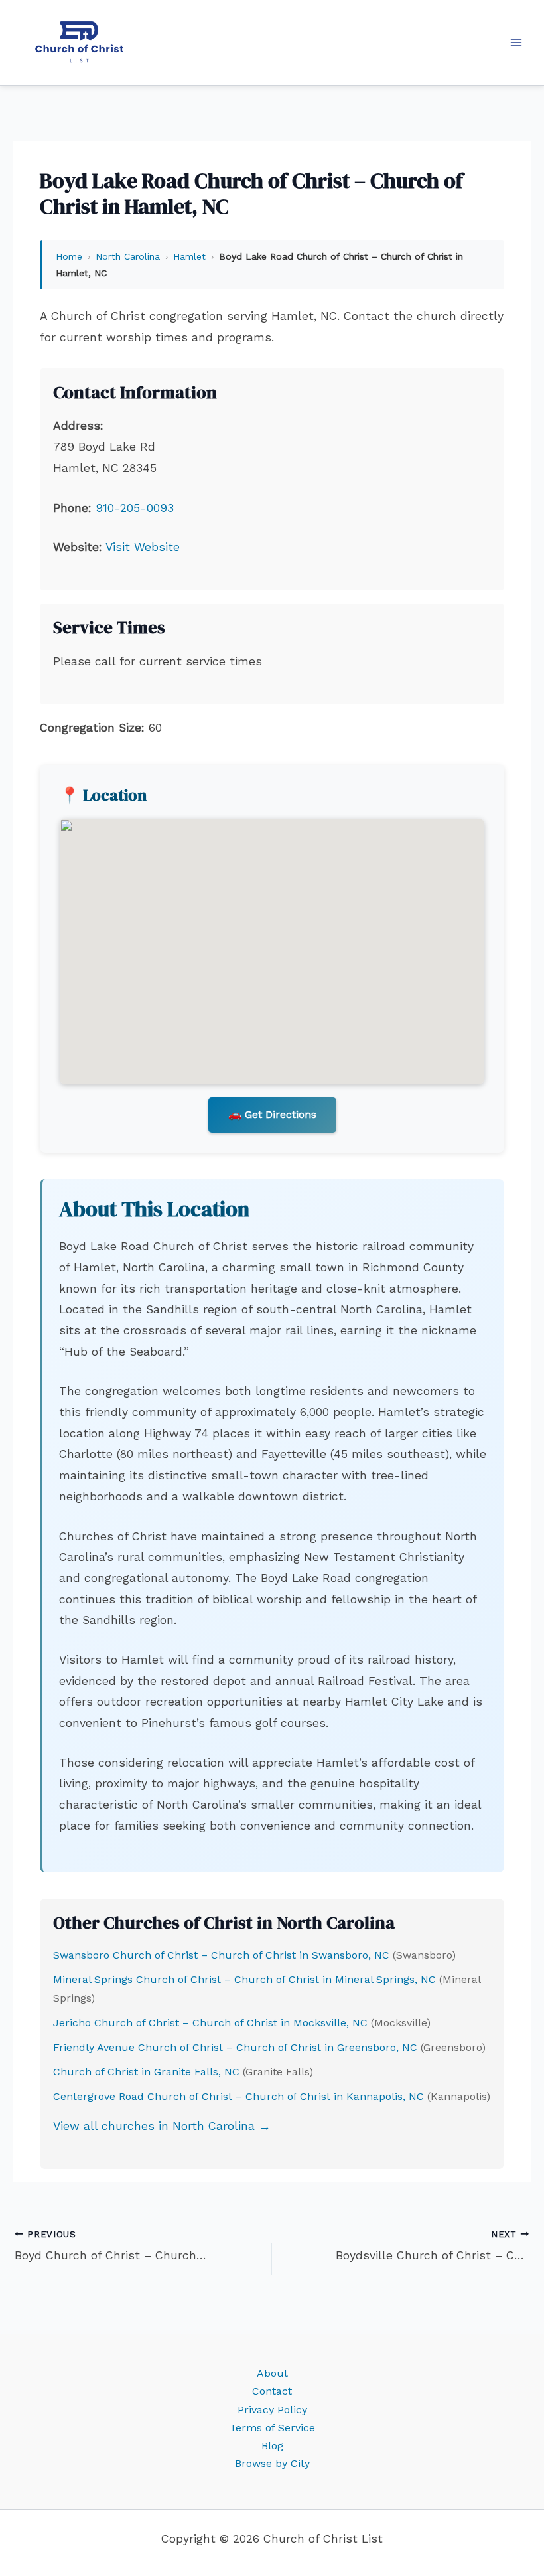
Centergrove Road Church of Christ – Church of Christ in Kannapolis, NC (238, 2096)
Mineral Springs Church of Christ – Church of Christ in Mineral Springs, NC (244, 1979)
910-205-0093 (135, 508)
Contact (272, 2391)
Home (69, 256)
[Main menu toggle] (516, 42)
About (272, 2373)
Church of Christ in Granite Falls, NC (146, 2072)
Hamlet (189, 256)
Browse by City (272, 2463)
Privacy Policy (272, 2410)
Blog (272, 2446)
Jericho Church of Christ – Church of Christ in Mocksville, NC (210, 2023)
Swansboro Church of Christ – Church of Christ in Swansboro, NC (221, 1955)
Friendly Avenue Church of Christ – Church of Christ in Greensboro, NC (235, 2047)
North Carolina (128, 256)
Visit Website (143, 547)
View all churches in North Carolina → (162, 2126)
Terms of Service (272, 2428)
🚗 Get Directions (272, 1114)
